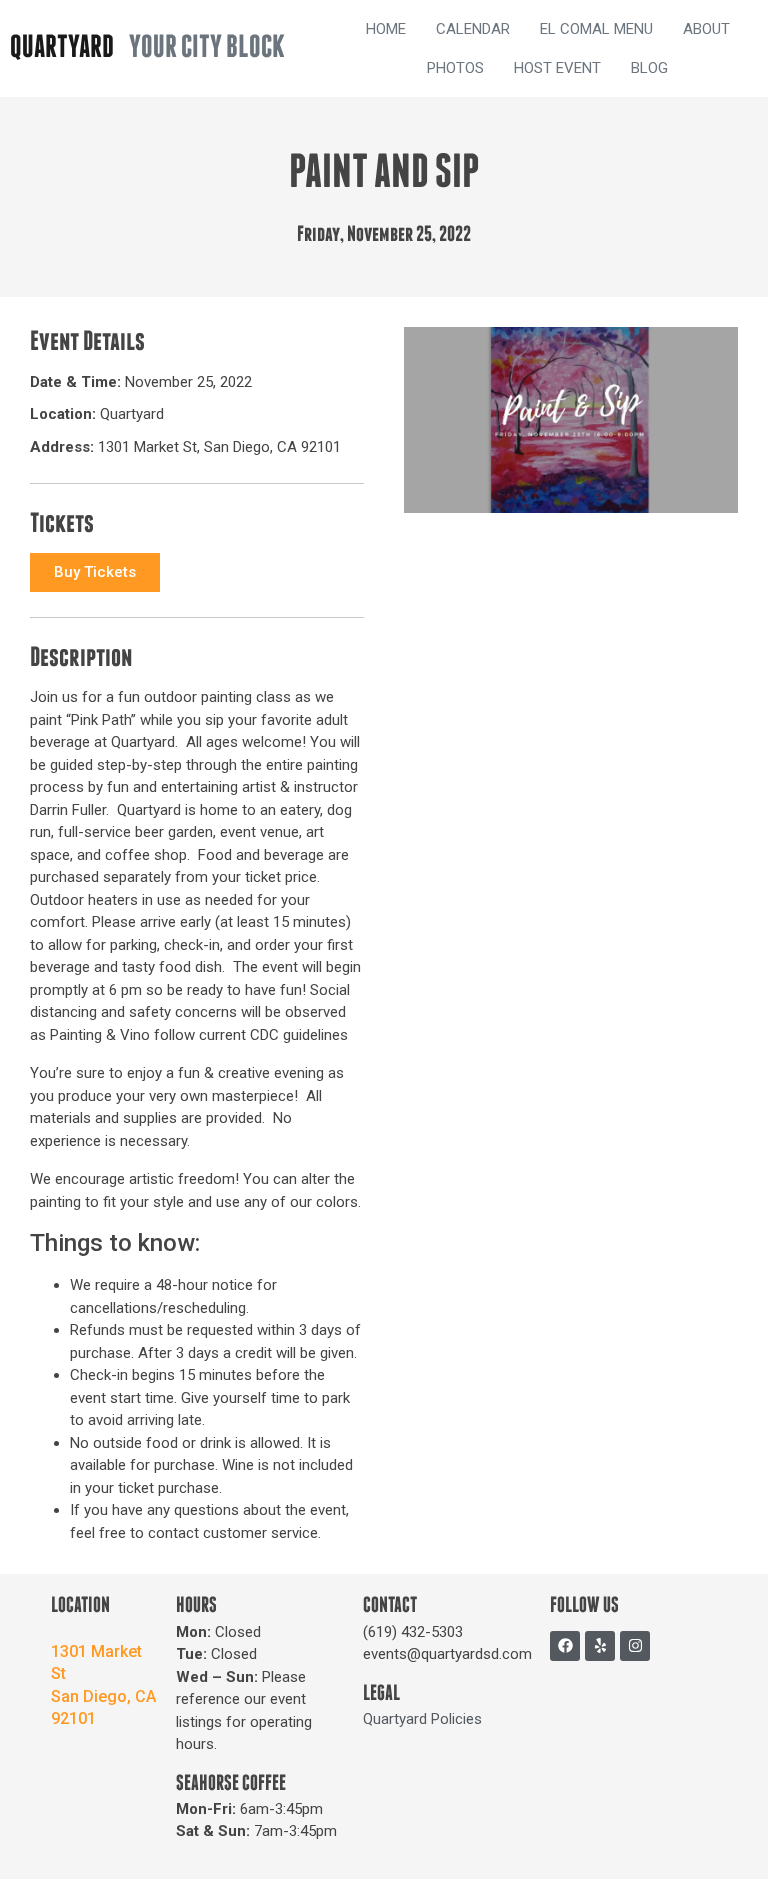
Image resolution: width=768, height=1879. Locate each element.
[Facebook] (565, 1646)
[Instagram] (635, 1646)
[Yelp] (600, 1646)
